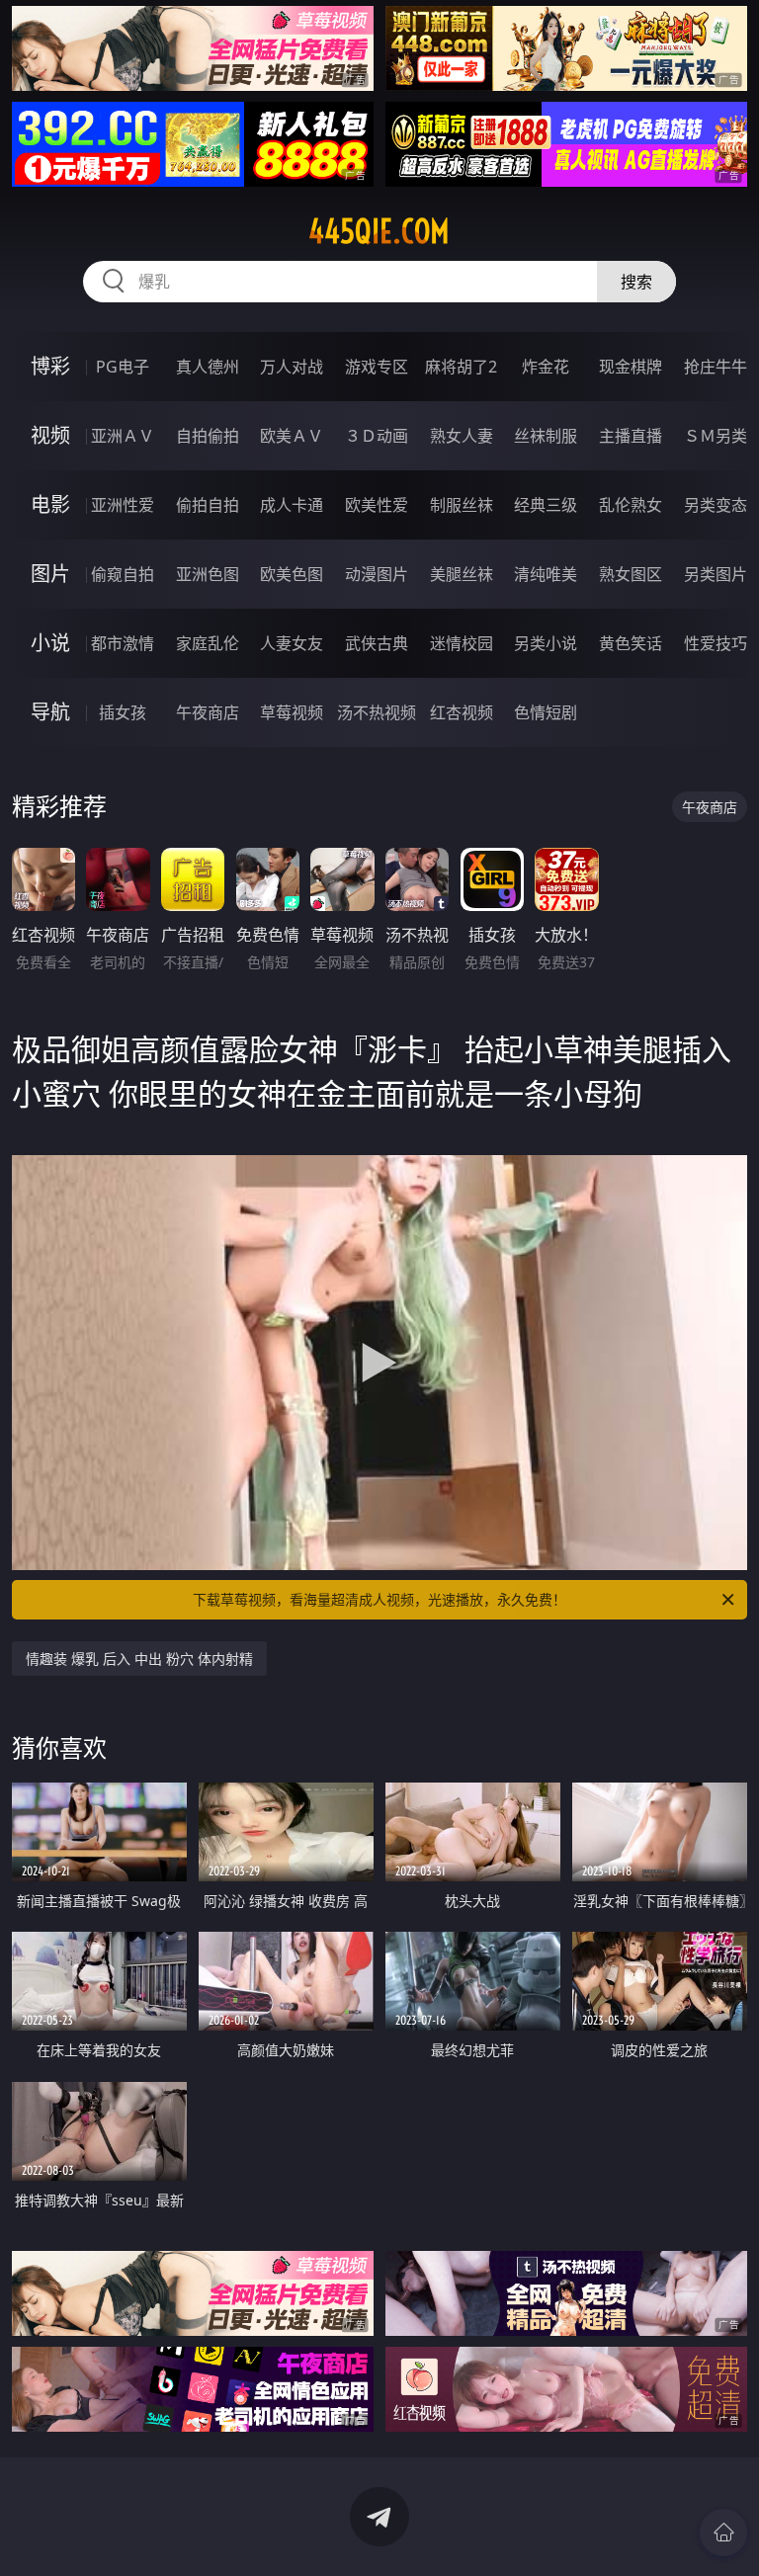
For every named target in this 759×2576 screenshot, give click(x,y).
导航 (50, 712)
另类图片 (716, 574)
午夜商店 (208, 712)
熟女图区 (631, 574)
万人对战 (292, 367)
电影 (50, 504)
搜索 (636, 282)
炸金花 (546, 367)
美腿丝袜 (462, 574)
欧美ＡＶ (292, 436)
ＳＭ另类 (716, 436)
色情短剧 (546, 712)
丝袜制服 (546, 436)
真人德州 (208, 367)
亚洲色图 (208, 574)
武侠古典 (377, 643)
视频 (50, 435)
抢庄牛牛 (716, 367)
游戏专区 (377, 367)
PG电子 (123, 367)
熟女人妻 (462, 436)
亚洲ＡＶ (123, 436)
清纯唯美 (546, 574)
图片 (50, 574)
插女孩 (123, 712)
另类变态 (716, 505)
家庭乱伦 (208, 643)
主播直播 (631, 436)
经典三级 (546, 505)
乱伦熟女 (631, 505)
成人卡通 (292, 505)
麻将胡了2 (461, 367)
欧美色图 (292, 574)
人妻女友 (292, 643)
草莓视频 (292, 712)
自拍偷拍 (208, 436)
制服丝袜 (462, 505)
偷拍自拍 (208, 505)
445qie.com (379, 231)
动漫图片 (377, 574)
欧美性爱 (377, 505)
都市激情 (123, 643)
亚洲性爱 (123, 505)
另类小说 (546, 643)
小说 (50, 643)
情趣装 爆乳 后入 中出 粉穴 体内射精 (139, 1659)
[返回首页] (723, 2533)
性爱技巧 (716, 643)
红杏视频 (462, 712)
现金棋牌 (631, 367)
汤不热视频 (377, 712)
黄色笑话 (631, 643)
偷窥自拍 (123, 574)
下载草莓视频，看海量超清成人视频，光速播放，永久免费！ (379, 1599)
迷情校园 (462, 643)
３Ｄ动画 (377, 436)
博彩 (50, 366)
